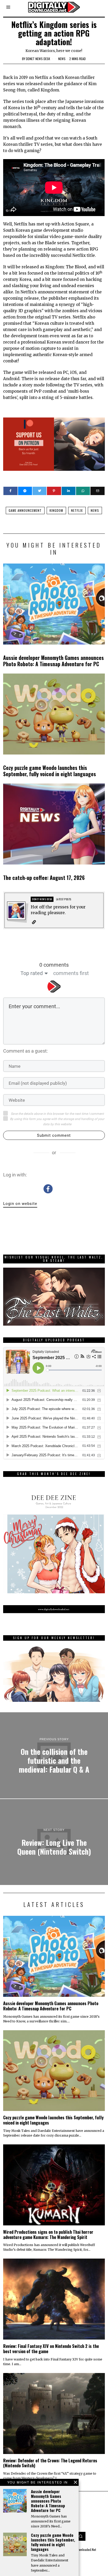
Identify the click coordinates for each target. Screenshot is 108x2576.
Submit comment (54, 1135)
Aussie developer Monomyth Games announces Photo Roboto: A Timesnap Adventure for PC (53, 661)
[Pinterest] (54, 491)
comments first (71, 973)
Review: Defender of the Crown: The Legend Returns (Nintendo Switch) (50, 2463)
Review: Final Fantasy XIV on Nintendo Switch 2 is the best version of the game (51, 2349)
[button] (81, 2536)
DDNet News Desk (38, 59)
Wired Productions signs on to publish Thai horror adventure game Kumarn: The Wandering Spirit (48, 2234)
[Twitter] (39, 491)
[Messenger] (25, 491)
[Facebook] (10, 491)
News (62, 59)
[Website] (34, 922)
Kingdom (56, 510)
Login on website (20, 1204)
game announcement (25, 510)
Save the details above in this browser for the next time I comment (57, 1114)
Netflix (77, 510)
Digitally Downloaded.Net (80, 2549)
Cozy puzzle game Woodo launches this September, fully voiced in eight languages (50, 771)
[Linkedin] (69, 491)
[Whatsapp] (83, 491)
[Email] (97, 491)
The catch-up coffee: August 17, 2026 (44, 878)
